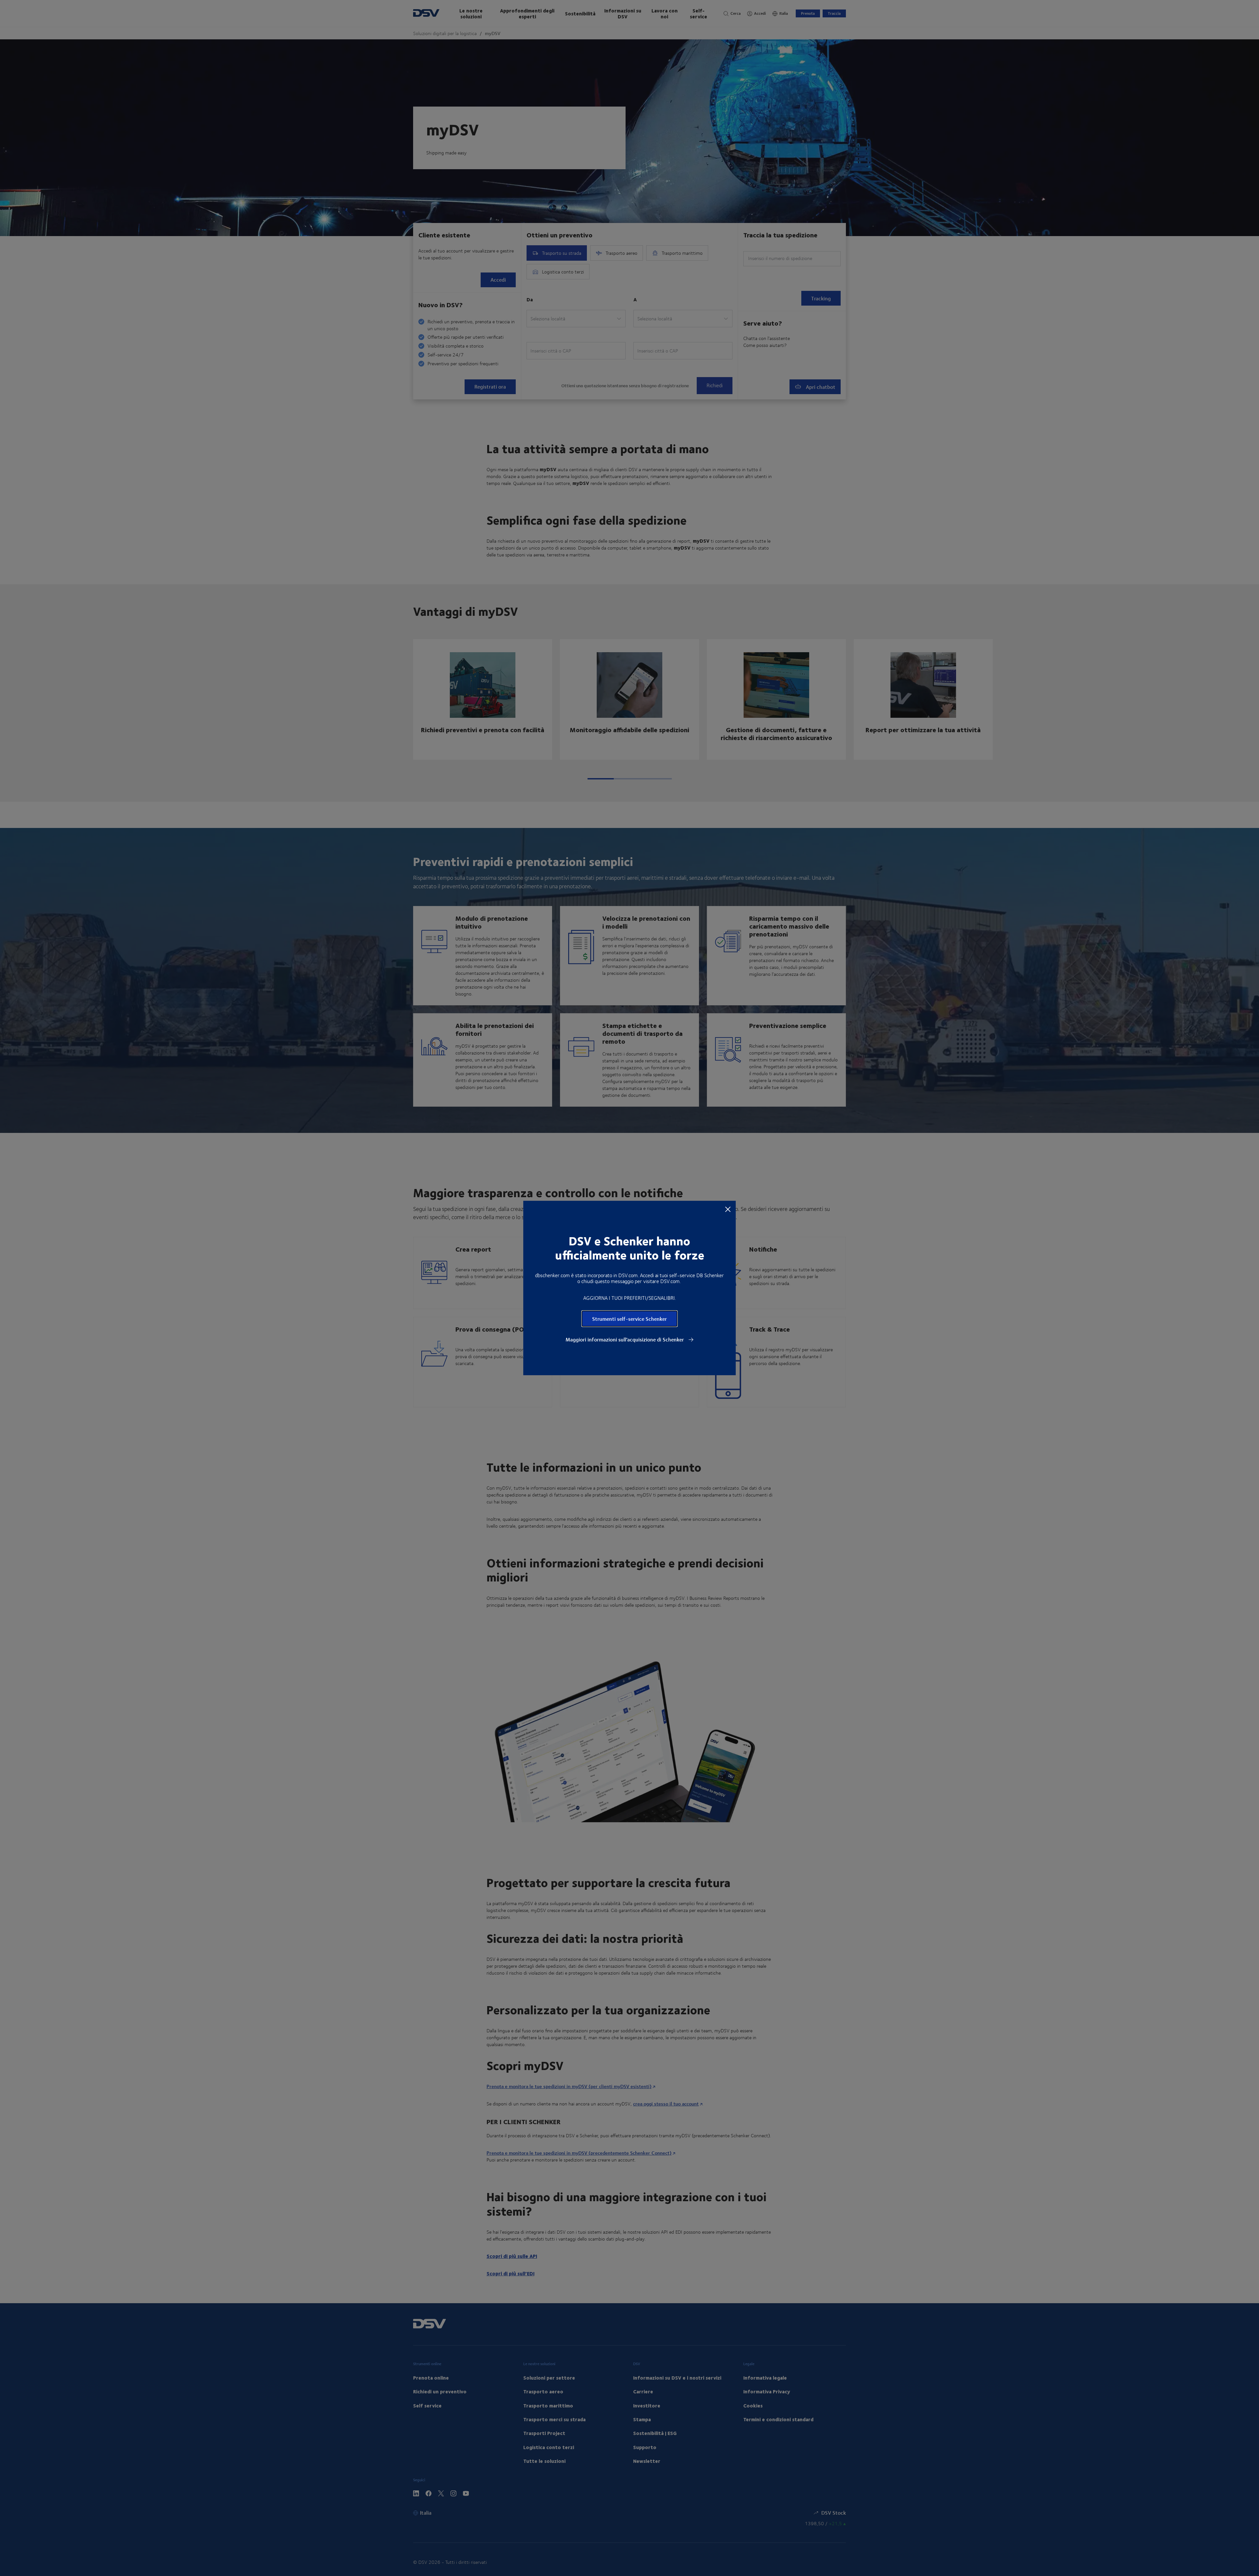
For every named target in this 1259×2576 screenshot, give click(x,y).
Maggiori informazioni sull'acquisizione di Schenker (625, 1339)
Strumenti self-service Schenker (629, 1319)
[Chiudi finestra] (728, 1209)
